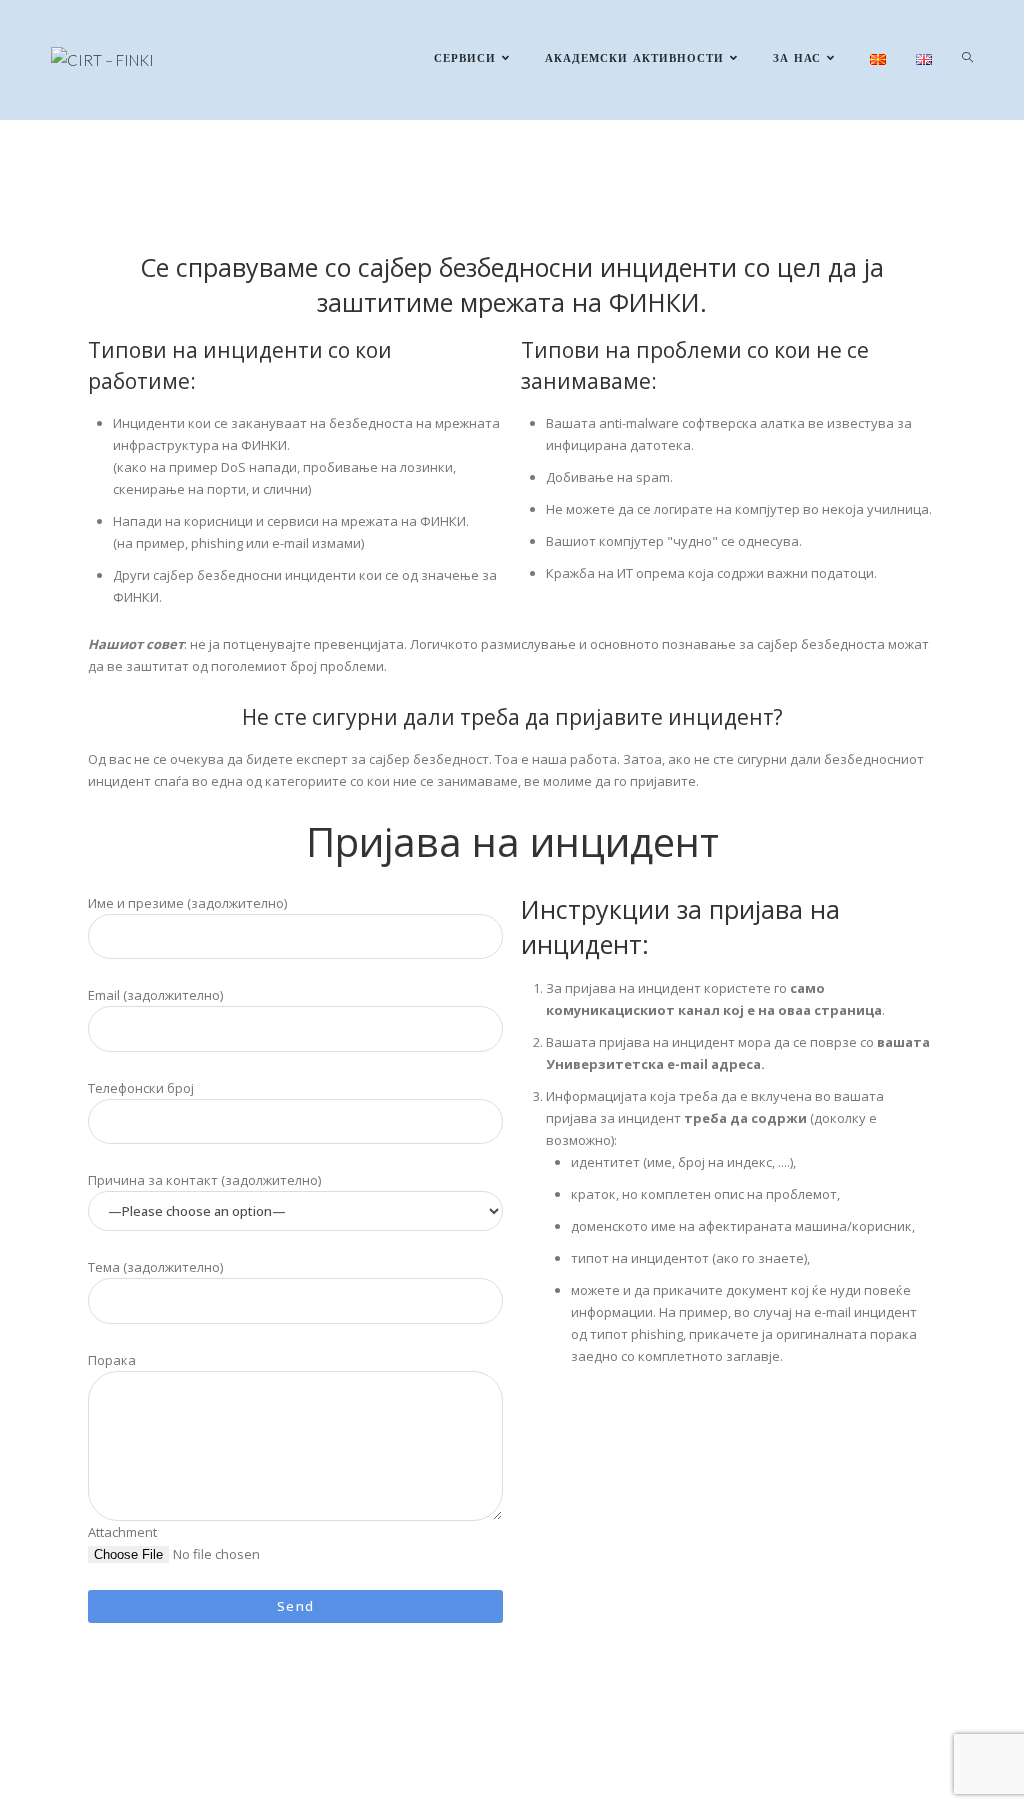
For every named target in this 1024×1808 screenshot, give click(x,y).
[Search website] (967, 60)
